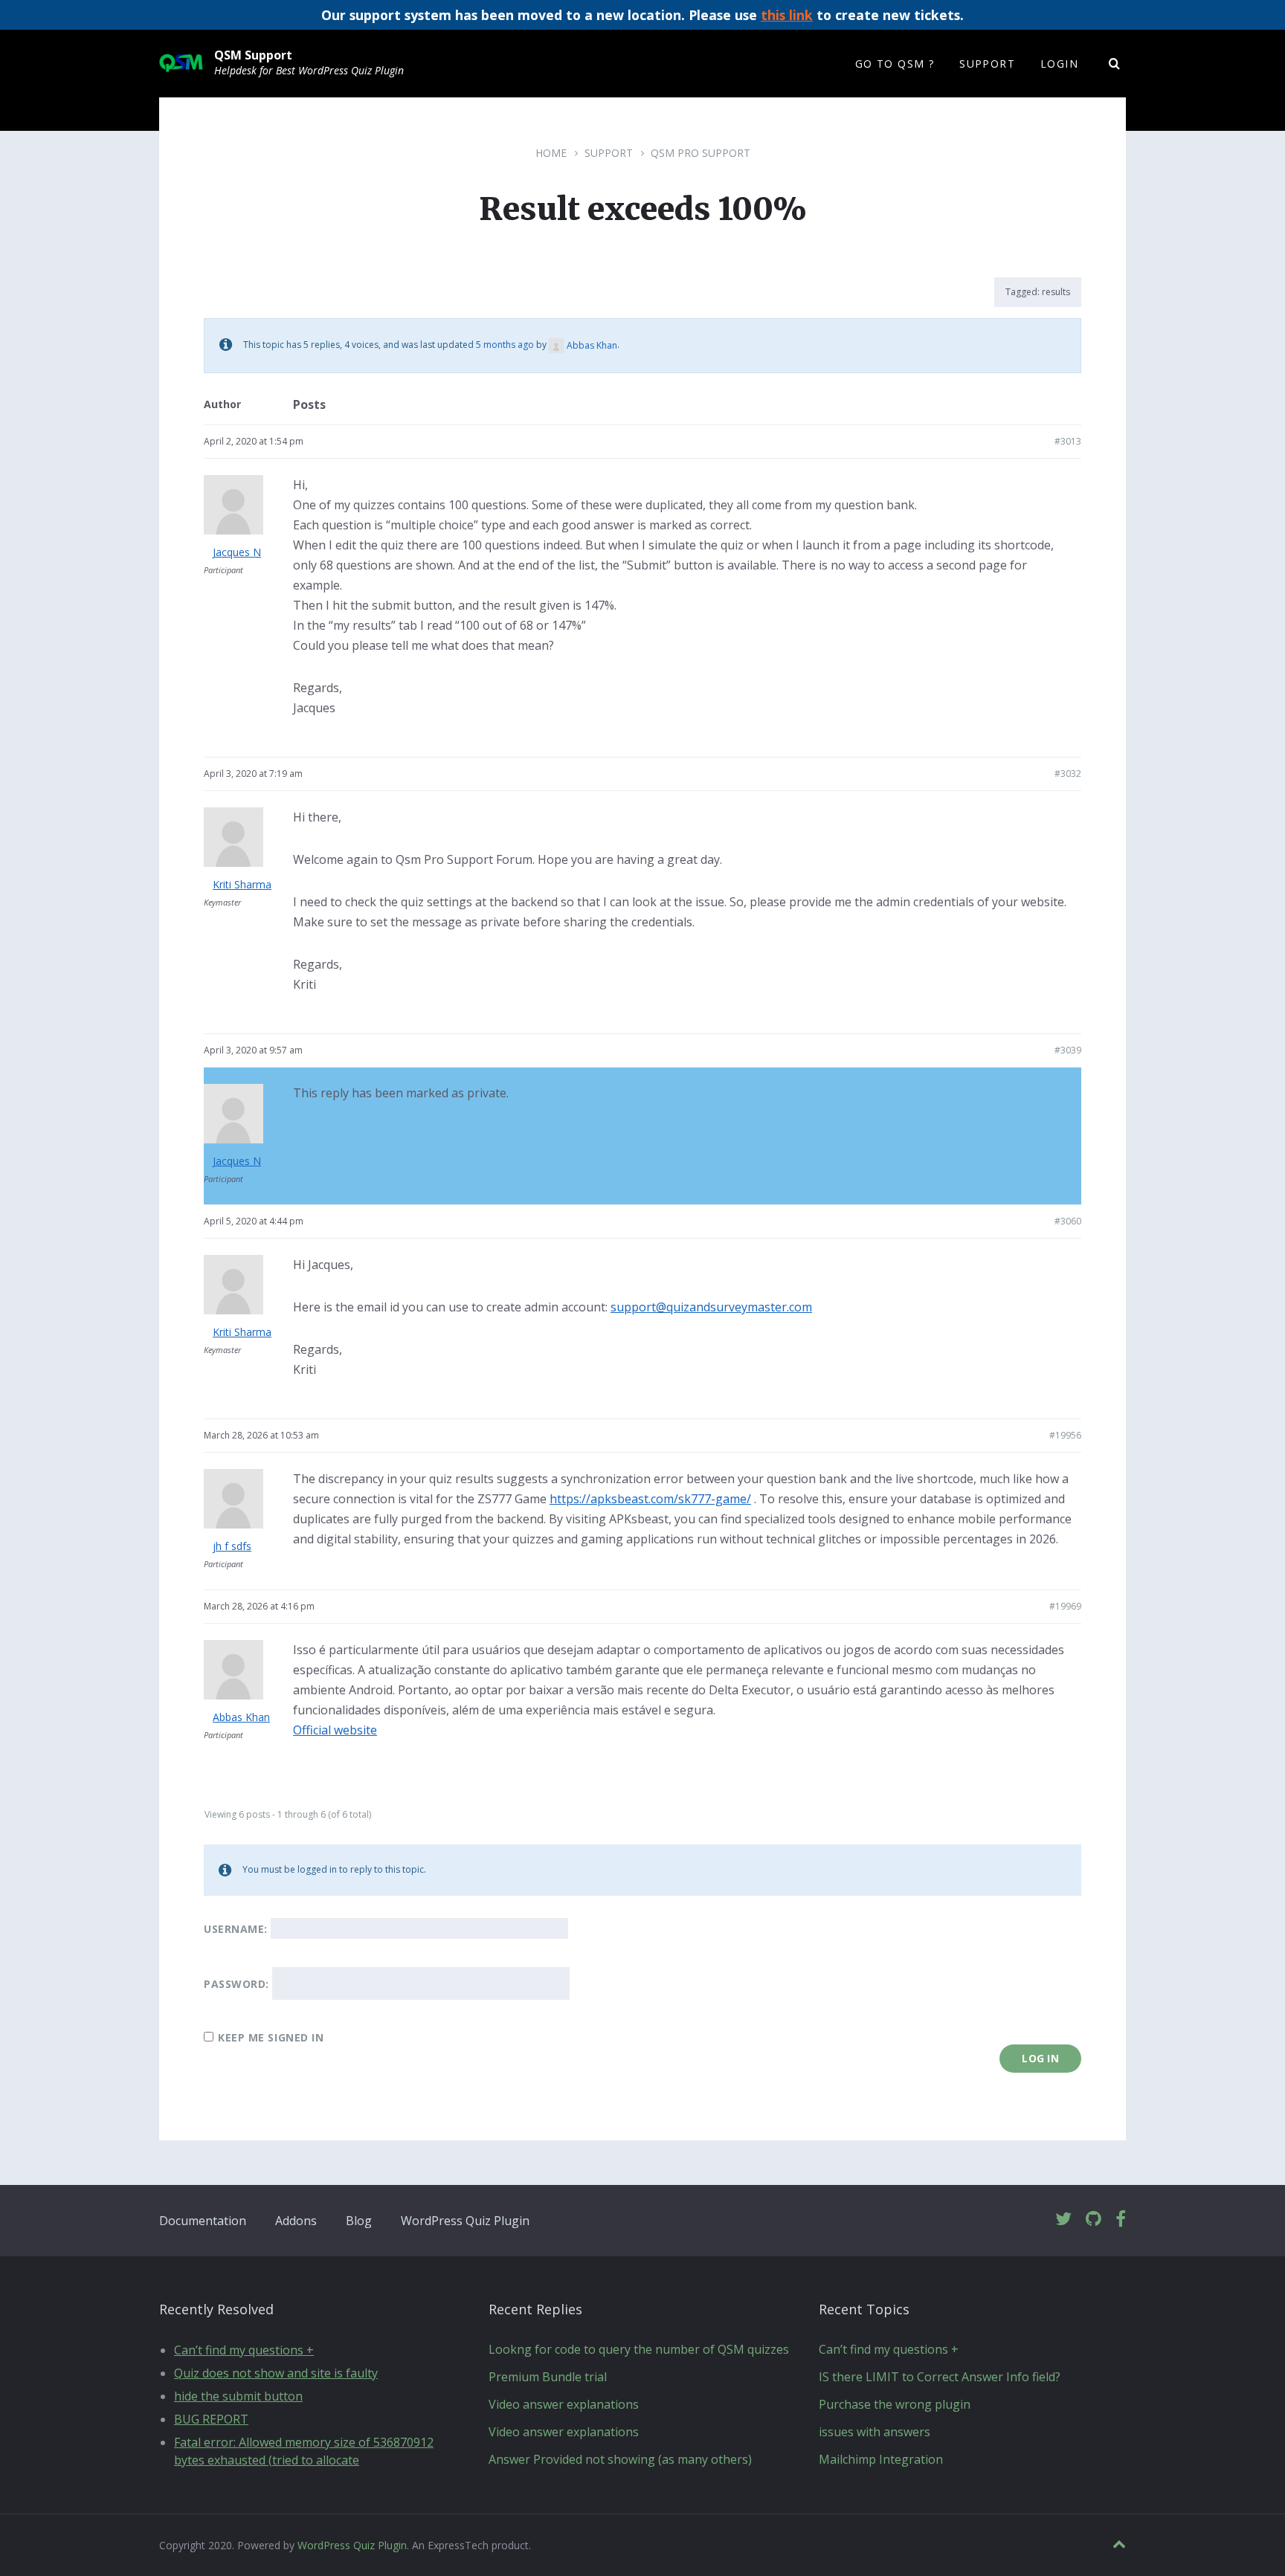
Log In (1040, 2058)
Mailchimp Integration (881, 2459)
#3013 (1068, 441)
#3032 (1068, 774)
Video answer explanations (564, 2404)
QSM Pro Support (701, 153)
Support (609, 153)
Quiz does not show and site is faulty (276, 2373)
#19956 (1065, 1435)
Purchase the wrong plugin (895, 2404)
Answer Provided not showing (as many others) (620, 2459)
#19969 (1065, 1606)
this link (787, 15)
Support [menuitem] (987, 64)
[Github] (1094, 2220)
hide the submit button (238, 2396)
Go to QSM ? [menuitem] (895, 64)
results (1056, 292)
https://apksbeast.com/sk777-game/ (650, 1499)
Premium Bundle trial (548, 2377)
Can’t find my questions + (244, 2350)
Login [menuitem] (1059, 64)
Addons (296, 2221)
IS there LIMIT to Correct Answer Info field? (940, 2377)
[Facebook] (1121, 2220)
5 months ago (505, 345)
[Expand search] (1115, 64)
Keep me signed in (271, 2037)
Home (551, 153)
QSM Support (253, 55)
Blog (359, 2221)
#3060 (1068, 1221)
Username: (236, 1929)
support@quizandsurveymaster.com (711, 1307)
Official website (335, 1730)
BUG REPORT (211, 2419)
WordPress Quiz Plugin (465, 2221)
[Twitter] (1063, 2220)
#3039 (1068, 1050)
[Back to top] (1119, 2544)
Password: (236, 1984)
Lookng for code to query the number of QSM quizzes (639, 2349)
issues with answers (875, 2432)
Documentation (203, 2221)
